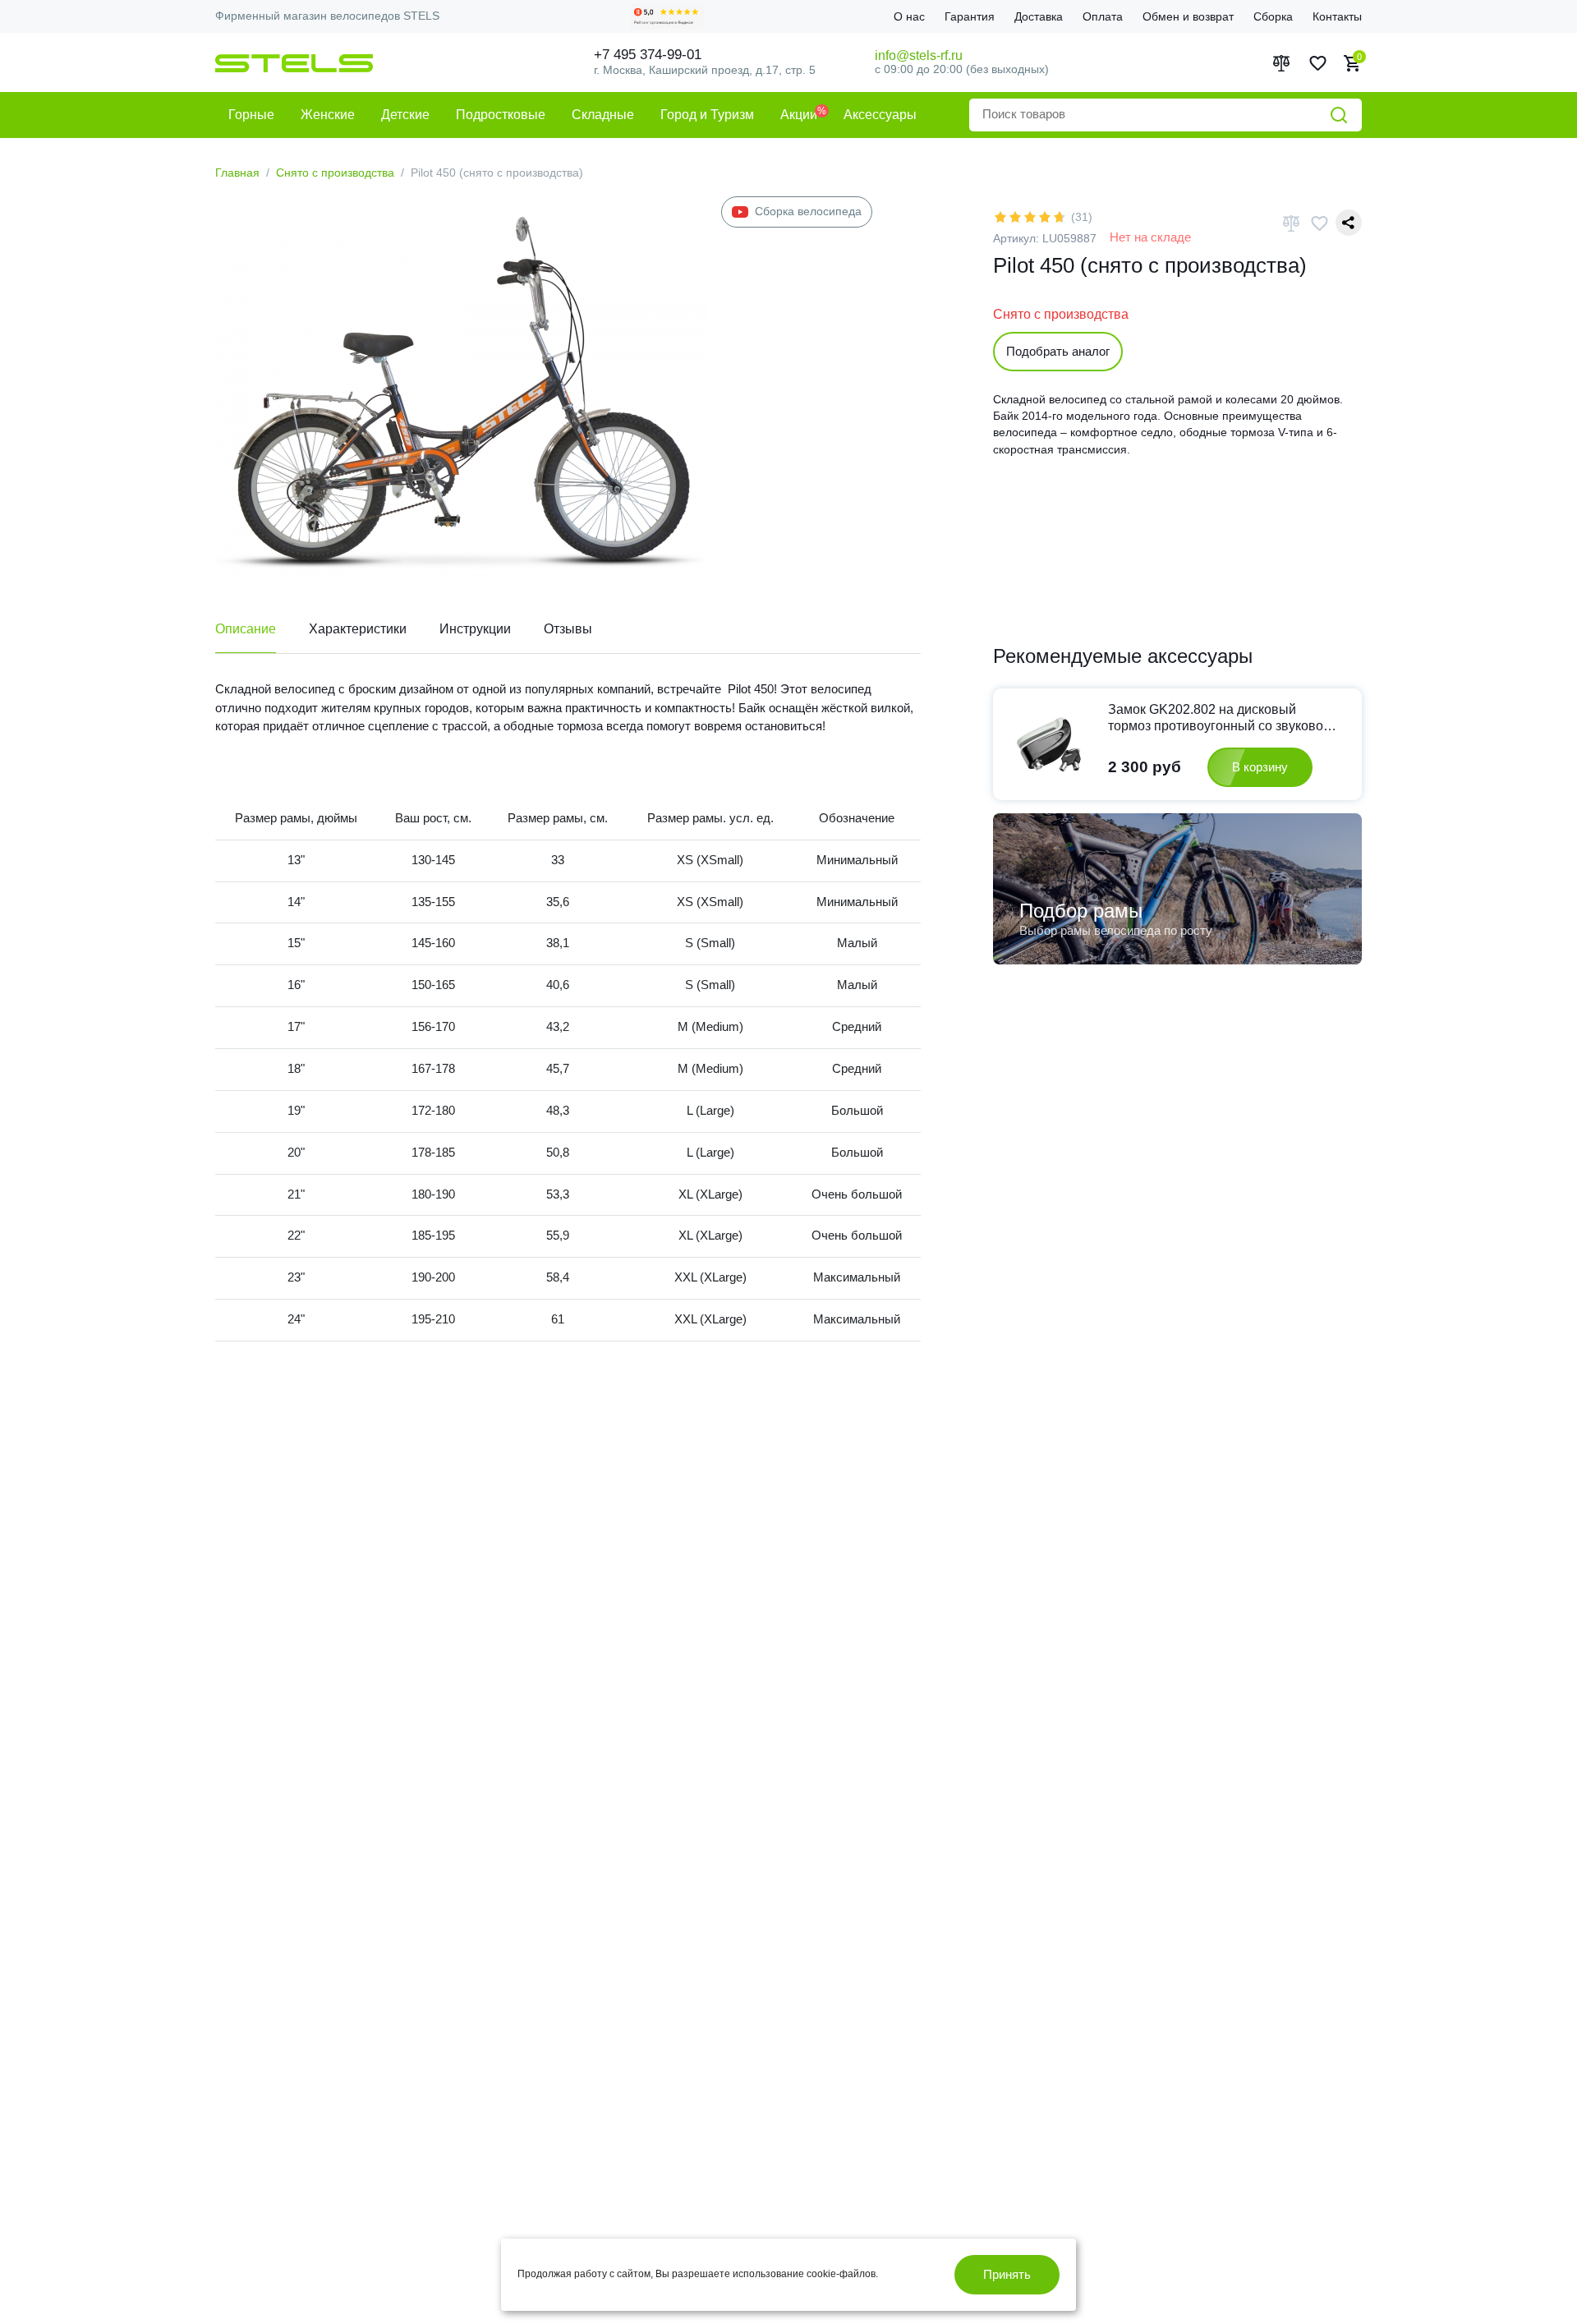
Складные (603, 115)
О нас (909, 16)
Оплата (1103, 16)
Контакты (1337, 16)
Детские (405, 115)
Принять (1007, 2274)
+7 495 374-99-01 (648, 55)
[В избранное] (1319, 223)
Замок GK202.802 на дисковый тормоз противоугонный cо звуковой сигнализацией (1219, 718)
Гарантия (970, 16)
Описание (246, 629)
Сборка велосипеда (808, 211)
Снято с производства (335, 173)
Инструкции (475, 629)
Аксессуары (880, 115)
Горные (251, 115)
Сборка (1273, 16)
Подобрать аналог (1058, 351)
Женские (328, 115)
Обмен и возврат (1188, 16)
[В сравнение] (1291, 223)
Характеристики (358, 629)
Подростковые (501, 115)
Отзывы (568, 629)
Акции (799, 115)
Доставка (1039, 16)
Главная (237, 173)
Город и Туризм (707, 115)
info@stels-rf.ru (919, 55)
